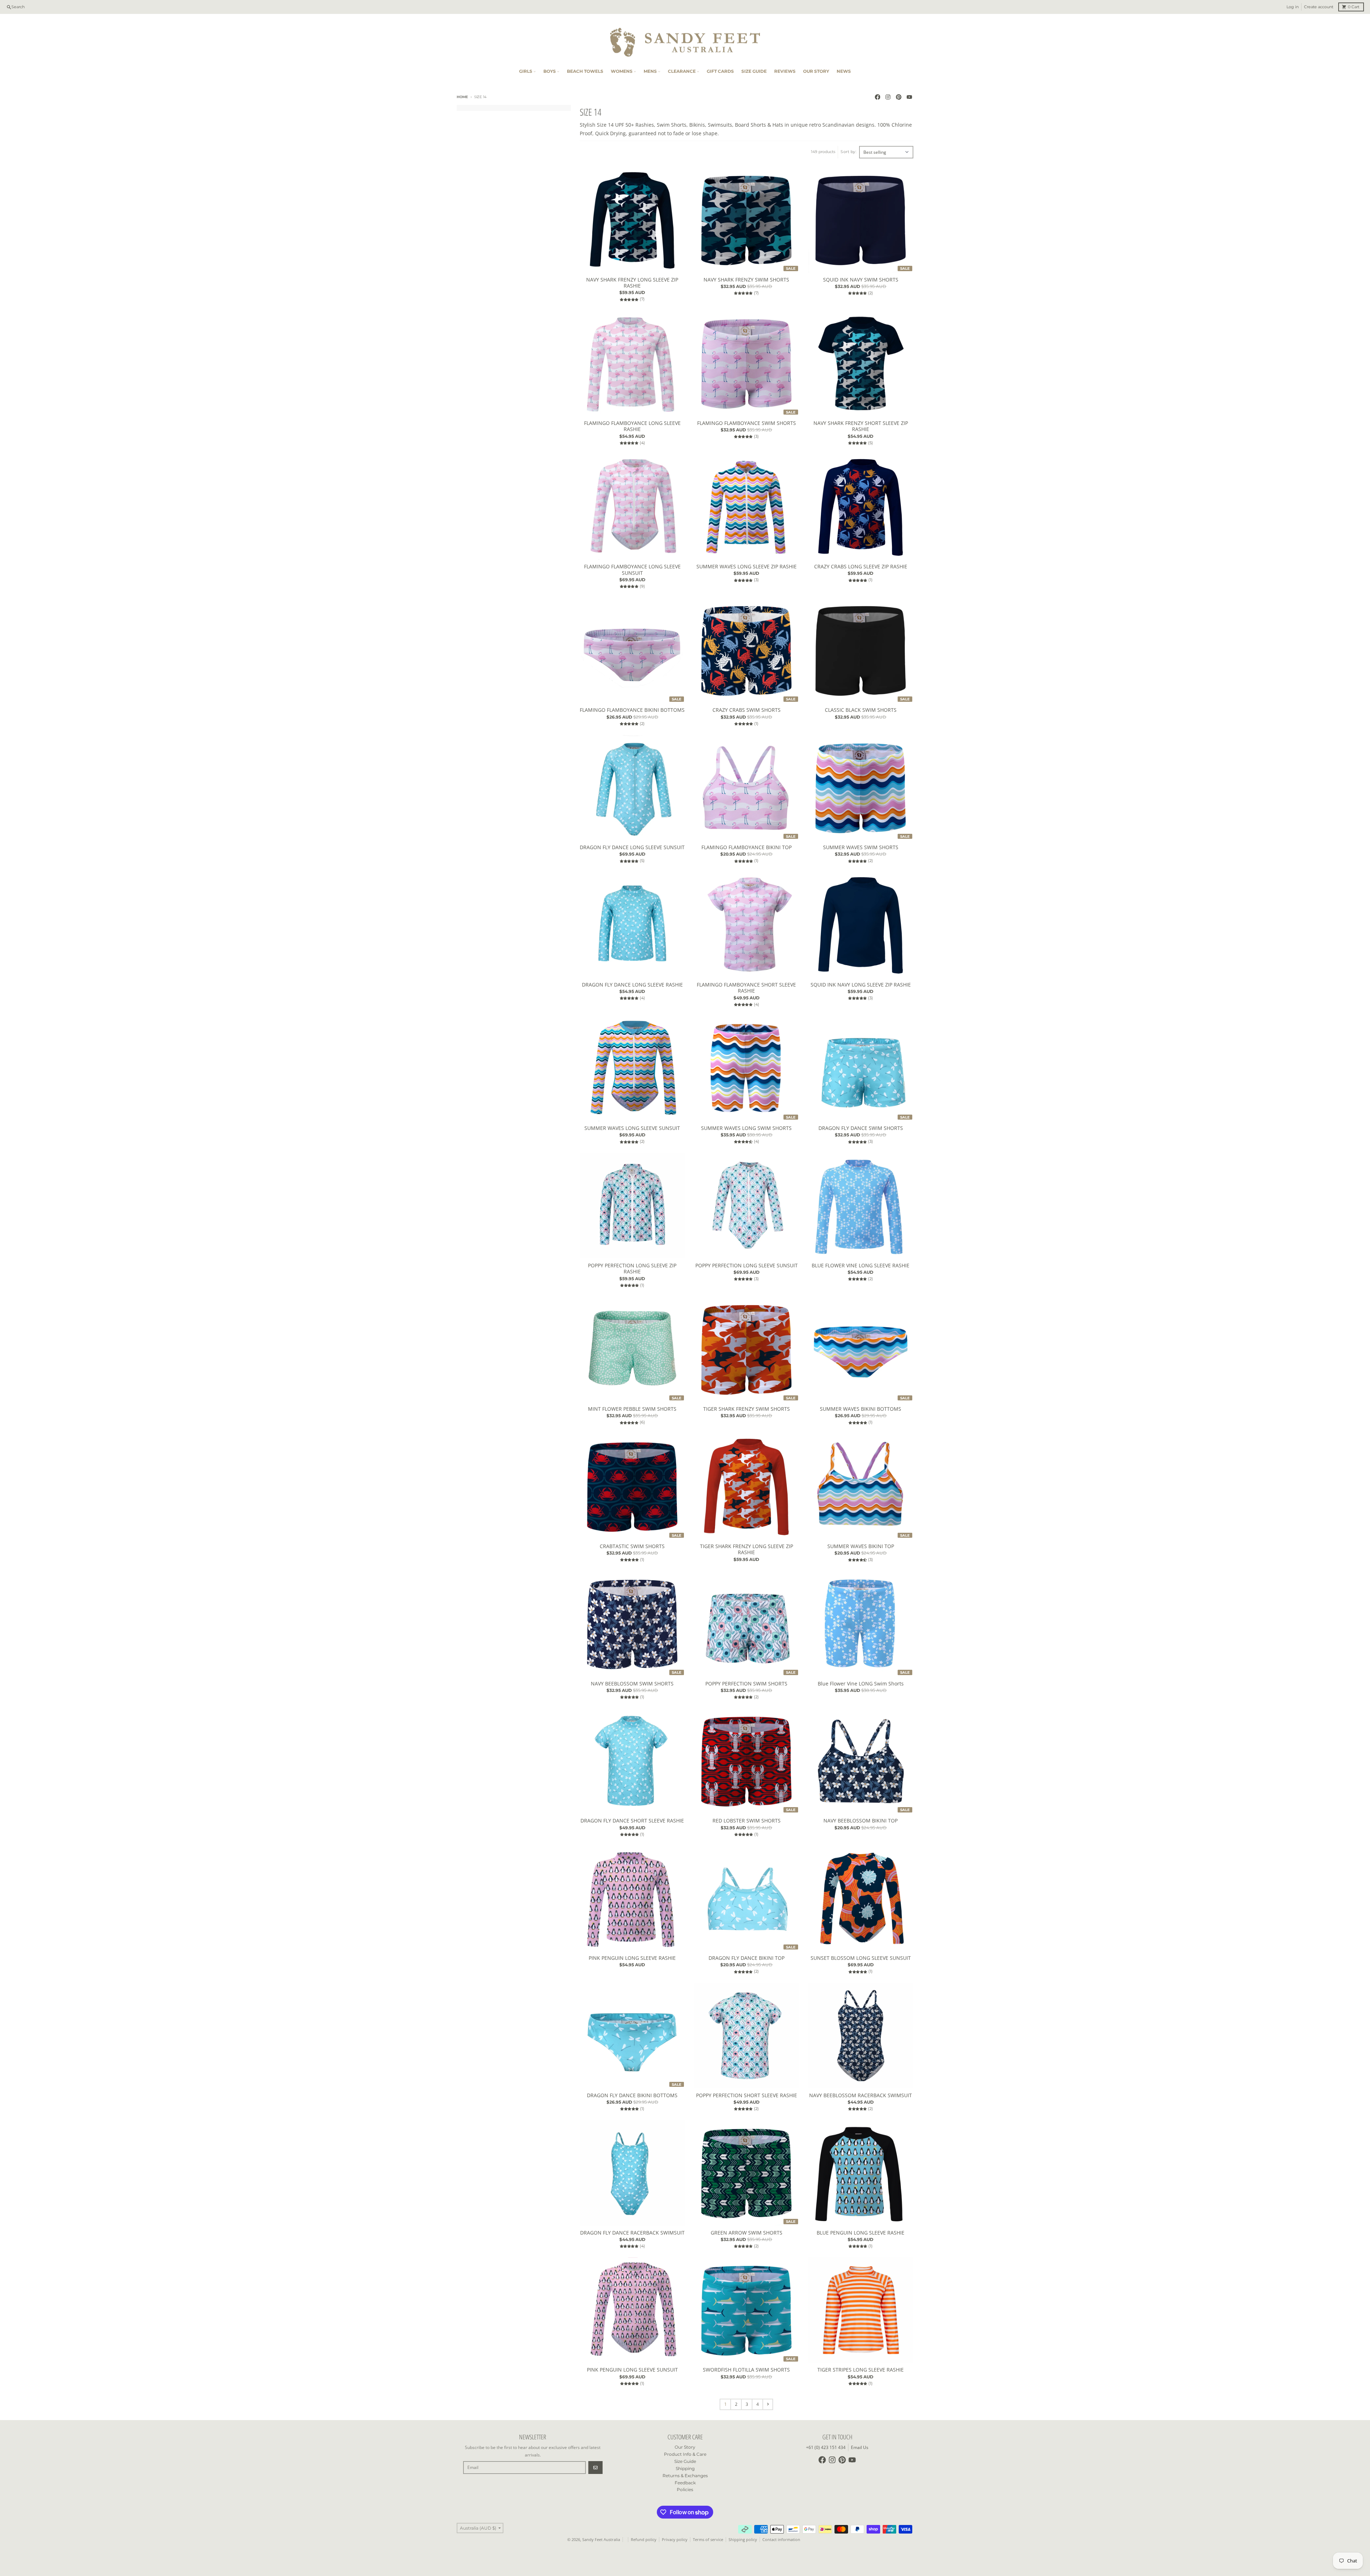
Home (462, 97)
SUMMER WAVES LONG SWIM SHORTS (746, 1128)
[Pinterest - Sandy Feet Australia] (899, 97)
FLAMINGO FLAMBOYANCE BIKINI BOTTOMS (632, 710)
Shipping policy (743, 2540)
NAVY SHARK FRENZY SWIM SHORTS (746, 280)
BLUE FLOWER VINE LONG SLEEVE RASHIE (861, 1266)
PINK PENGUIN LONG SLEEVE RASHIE (632, 1958)
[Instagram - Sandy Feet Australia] (888, 97)
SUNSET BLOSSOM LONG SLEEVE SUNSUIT (861, 1958)
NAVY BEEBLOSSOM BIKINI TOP (861, 1821)
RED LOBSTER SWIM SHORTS (747, 1821)
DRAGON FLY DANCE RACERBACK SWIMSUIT (632, 2233)
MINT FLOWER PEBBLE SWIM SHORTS (632, 1409)
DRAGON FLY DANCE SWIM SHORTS (861, 1128)
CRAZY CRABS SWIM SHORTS (747, 710)
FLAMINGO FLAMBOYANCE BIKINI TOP (747, 847)
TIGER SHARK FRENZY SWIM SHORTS (747, 1409)
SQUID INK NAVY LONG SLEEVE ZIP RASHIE (861, 985)
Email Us (860, 2447)
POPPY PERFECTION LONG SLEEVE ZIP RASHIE (632, 1269)
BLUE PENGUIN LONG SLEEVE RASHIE (861, 2233)
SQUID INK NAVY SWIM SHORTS (861, 280)
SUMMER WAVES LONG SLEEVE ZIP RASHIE (747, 567)
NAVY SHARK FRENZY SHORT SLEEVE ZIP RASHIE (861, 426)
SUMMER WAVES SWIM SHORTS (861, 847)
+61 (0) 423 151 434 (826, 2447)
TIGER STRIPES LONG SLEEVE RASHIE (861, 2370)
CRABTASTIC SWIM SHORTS (632, 1546)
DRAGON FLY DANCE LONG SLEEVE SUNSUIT (632, 847)
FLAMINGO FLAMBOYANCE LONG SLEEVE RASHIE (632, 426)
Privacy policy (675, 2540)
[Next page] (768, 2404)
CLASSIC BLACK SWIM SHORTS (861, 710)
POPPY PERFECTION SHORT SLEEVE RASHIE (747, 2095)
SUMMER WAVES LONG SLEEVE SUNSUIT (632, 1128)
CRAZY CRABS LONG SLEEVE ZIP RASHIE (861, 567)
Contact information (781, 2540)
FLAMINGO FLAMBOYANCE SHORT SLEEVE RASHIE (746, 988)
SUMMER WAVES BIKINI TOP (861, 1546)
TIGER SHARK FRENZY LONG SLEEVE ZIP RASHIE (747, 1549)
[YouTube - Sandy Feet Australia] (909, 97)
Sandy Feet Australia (601, 2540)
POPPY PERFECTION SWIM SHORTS (746, 1684)
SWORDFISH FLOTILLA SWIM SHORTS (746, 2370)
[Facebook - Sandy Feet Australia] (877, 97)
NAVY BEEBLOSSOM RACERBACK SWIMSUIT (861, 2095)
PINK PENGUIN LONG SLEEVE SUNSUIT (632, 2370)
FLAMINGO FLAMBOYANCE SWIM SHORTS (747, 423)
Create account (1319, 7)
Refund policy (644, 2540)
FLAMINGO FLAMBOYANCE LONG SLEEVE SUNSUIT (632, 570)
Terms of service (708, 2540)
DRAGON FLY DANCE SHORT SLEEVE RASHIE (632, 1821)
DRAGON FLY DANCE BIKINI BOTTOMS (632, 2095)
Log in (1293, 7)
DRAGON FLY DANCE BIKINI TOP (747, 1958)
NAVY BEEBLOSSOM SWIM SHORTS (632, 1684)
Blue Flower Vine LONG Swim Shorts (861, 1684)
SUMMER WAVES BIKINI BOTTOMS (861, 1409)
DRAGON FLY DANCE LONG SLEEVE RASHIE (632, 985)
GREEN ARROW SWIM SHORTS (747, 2233)
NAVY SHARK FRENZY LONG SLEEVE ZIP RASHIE (632, 283)
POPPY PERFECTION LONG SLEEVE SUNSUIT (747, 1266)
